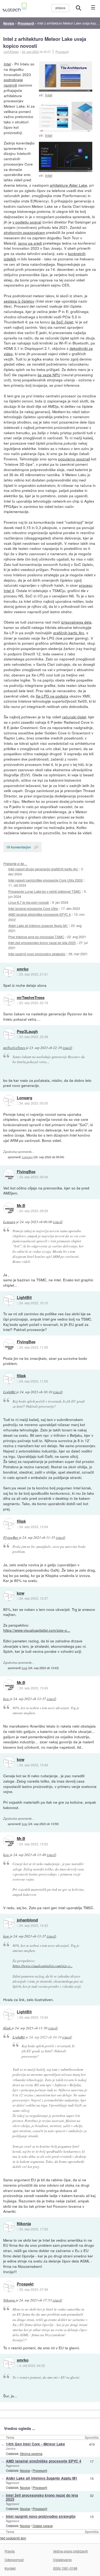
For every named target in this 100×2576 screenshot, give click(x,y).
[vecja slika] (66, 77)
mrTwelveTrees (31, 998)
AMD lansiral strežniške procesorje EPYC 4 (39, 914)
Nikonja (24, 2224)
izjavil (67, 1048)
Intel (49, 95)
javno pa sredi (30, 243)
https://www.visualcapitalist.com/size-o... (37, 1630)
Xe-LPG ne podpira (52, 696)
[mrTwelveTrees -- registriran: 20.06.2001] (9, 1000)
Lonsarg (25, 1098)
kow (21, 1593)
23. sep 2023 (30, 52)
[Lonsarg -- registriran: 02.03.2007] (9, 1101)
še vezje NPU (49, 375)
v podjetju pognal (27, 222)
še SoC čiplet (62, 322)
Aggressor (13, 2465)
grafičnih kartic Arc (69, 633)
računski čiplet (74, 717)
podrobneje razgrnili (13, 82)
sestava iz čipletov (19, 301)
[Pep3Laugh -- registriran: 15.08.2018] (9, 1034)
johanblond (27, 1920)
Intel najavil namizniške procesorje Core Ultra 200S (45, 880)
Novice (25, 2470)
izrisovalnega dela (76, 622)
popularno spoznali (74, 459)
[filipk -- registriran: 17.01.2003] (9, 1379)
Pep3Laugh (27, 1032)
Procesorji (62, 52)
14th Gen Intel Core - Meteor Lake (35, 2444)
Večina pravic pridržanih (71, 2551)
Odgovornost (14, 2560)
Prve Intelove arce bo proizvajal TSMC (36, 937)
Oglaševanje (62, 2560)
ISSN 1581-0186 (65, 2568)
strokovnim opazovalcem (24, 232)
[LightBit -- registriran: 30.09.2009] (9, 1300)
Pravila (10, 2551)
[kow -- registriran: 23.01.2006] (9, 1596)
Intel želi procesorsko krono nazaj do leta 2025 (42, 943)
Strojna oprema (31, 2454)
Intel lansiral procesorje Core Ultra (33, 908)
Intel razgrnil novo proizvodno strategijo (37, 954)
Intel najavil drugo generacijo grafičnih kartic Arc (43, 869)
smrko (23, 969)
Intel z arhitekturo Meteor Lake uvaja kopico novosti (45, 42)
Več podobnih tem (13, 2538)
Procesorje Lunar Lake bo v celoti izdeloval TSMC (45, 891)
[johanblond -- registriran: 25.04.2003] (9, 1923)
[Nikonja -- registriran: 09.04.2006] (9, 2226)
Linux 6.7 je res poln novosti (29, 902)
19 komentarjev (19, 847)
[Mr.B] (9, 1208)
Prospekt (25, 2284)
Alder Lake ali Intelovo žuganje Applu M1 (38, 925)
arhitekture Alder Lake (69, 185)
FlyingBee (26, 1172)
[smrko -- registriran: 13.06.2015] (9, 972)
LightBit (24, 1298)
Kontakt (10, 2568)
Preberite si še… (15, 864)
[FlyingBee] (9, 1174)
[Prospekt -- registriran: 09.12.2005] (9, 2287)
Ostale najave (43, 2526)
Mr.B (21, 1206)
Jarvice (11, 2448)
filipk (21, 1376)
